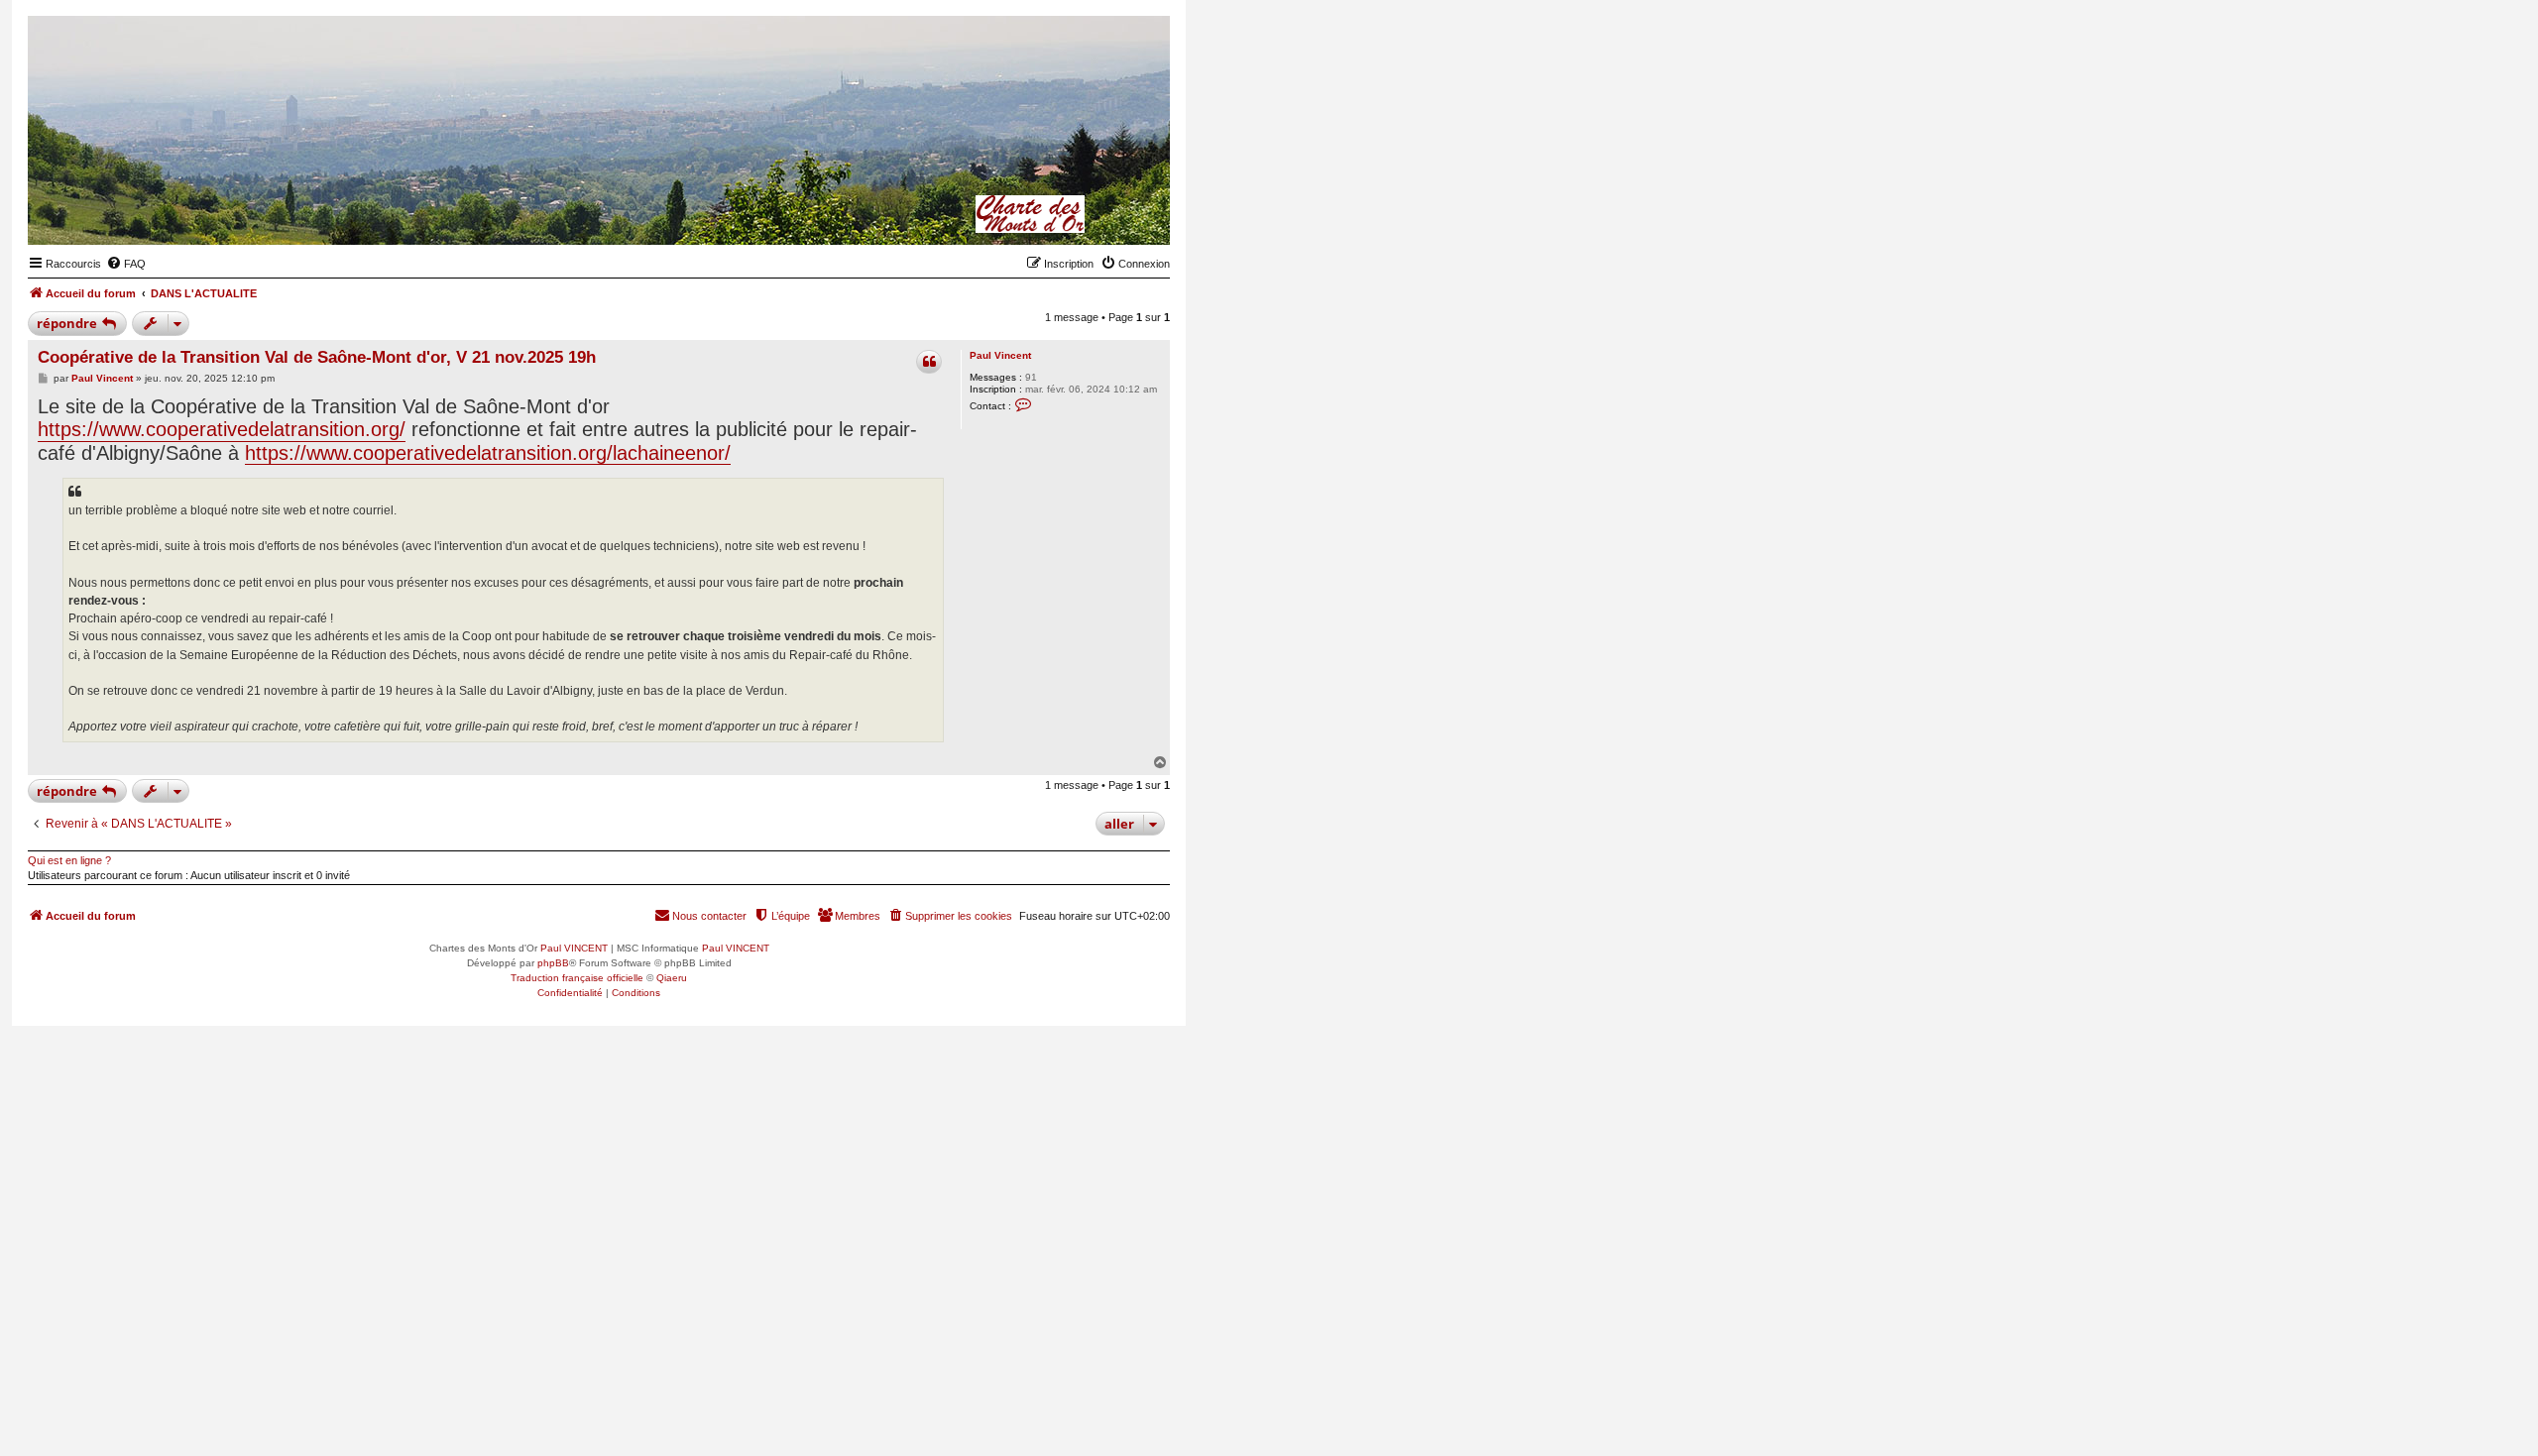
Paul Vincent (1000, 355)
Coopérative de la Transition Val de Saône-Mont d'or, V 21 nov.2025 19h (317, 357)
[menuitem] (126, 264)
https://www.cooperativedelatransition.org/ (222, 429)
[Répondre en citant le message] (929, 362)
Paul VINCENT (574, 948)
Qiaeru (672, 978)
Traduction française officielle (577, 978)
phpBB (553, 963)
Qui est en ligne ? (69, 860)
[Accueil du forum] (1058, 214)
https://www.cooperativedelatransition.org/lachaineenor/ (488, 453)
